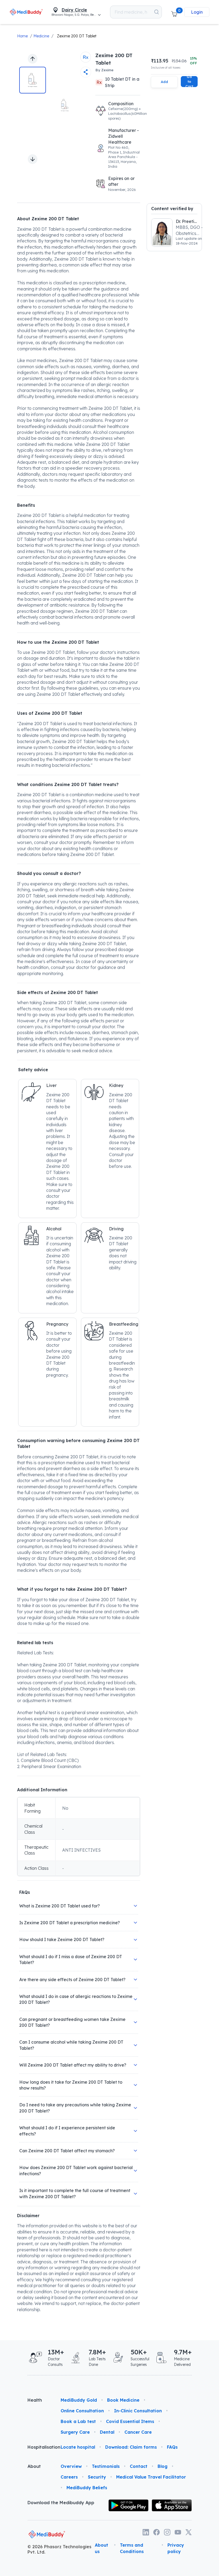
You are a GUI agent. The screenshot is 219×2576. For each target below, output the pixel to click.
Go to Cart (189, 82)
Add (164, 82)
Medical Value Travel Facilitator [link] (151, 2477)
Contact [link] (139, 2466)
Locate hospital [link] (78, 2447)
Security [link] (97, 2477)
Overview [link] (71, 2466)
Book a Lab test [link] (78, 2421)
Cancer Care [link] (138, 2432)
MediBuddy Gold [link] (79, 2400)
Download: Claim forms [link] (131, 2447)
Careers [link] (69, 2477)
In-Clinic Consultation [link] (138, 2411)
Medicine (41, 36)
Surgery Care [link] (75, 2432)
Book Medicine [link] (123, 2400)
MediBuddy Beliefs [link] (87, 2488)
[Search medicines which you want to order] (157, 12)
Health (35, 2400)
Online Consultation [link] (82, 2411)
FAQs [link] (172, 2447)
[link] (26, 12)
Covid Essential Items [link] (130, 2421)
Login (197, 12)
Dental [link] (107, 2432)
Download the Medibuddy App (61, 2503)
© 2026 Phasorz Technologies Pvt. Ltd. (59, 2549)
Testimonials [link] (106, 2466)
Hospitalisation (40, 2447)
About (34, 2466)
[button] (174, 12)
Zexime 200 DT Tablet (77, 36)
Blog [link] (163, 2466)
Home (22, 36)
